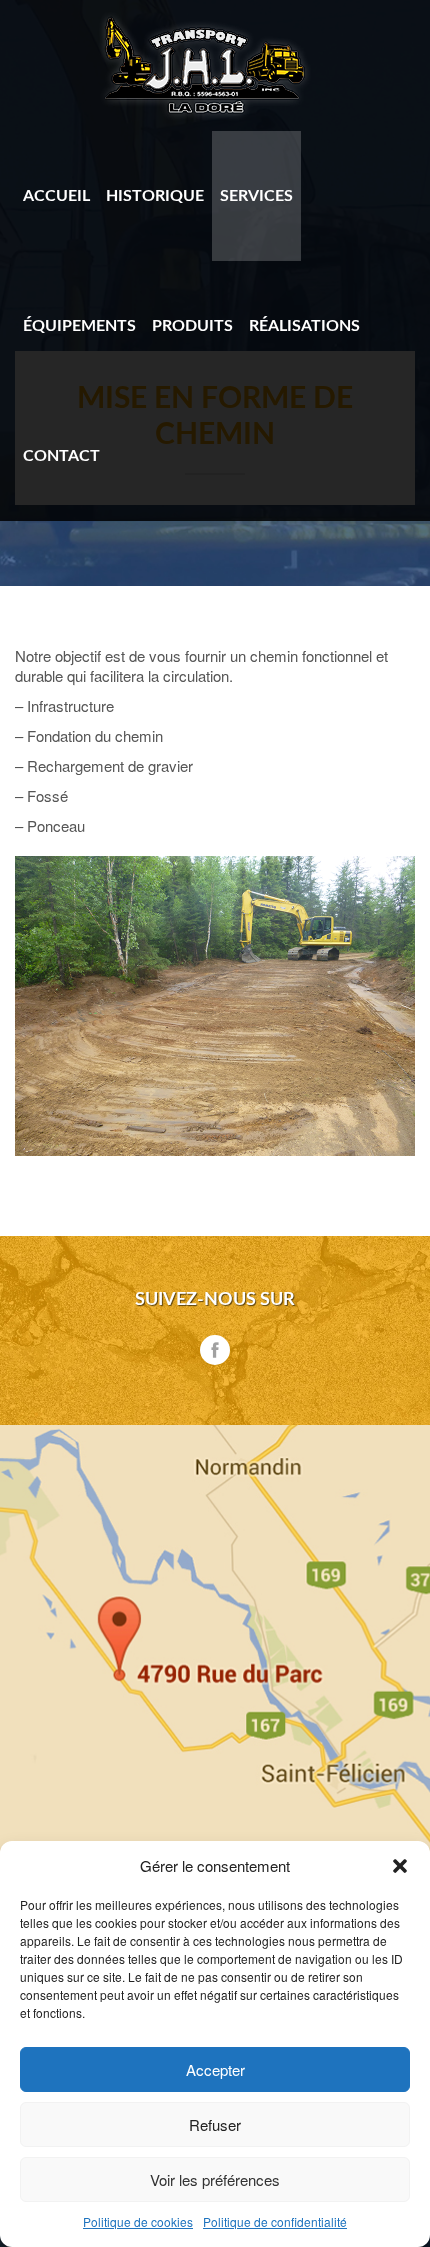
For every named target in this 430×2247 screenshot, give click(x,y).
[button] (400, 1866)
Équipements (79, 326)
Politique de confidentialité (275, 2221)
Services (256, 196)
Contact (61, 456)
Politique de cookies (138, 2221)
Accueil (56, 196)
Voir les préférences (215, 2179)
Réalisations (304, 326)
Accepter (215, 2069)
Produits (192, 326)
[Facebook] (215, 1350)
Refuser (215, 2124)
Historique (155, 196)
